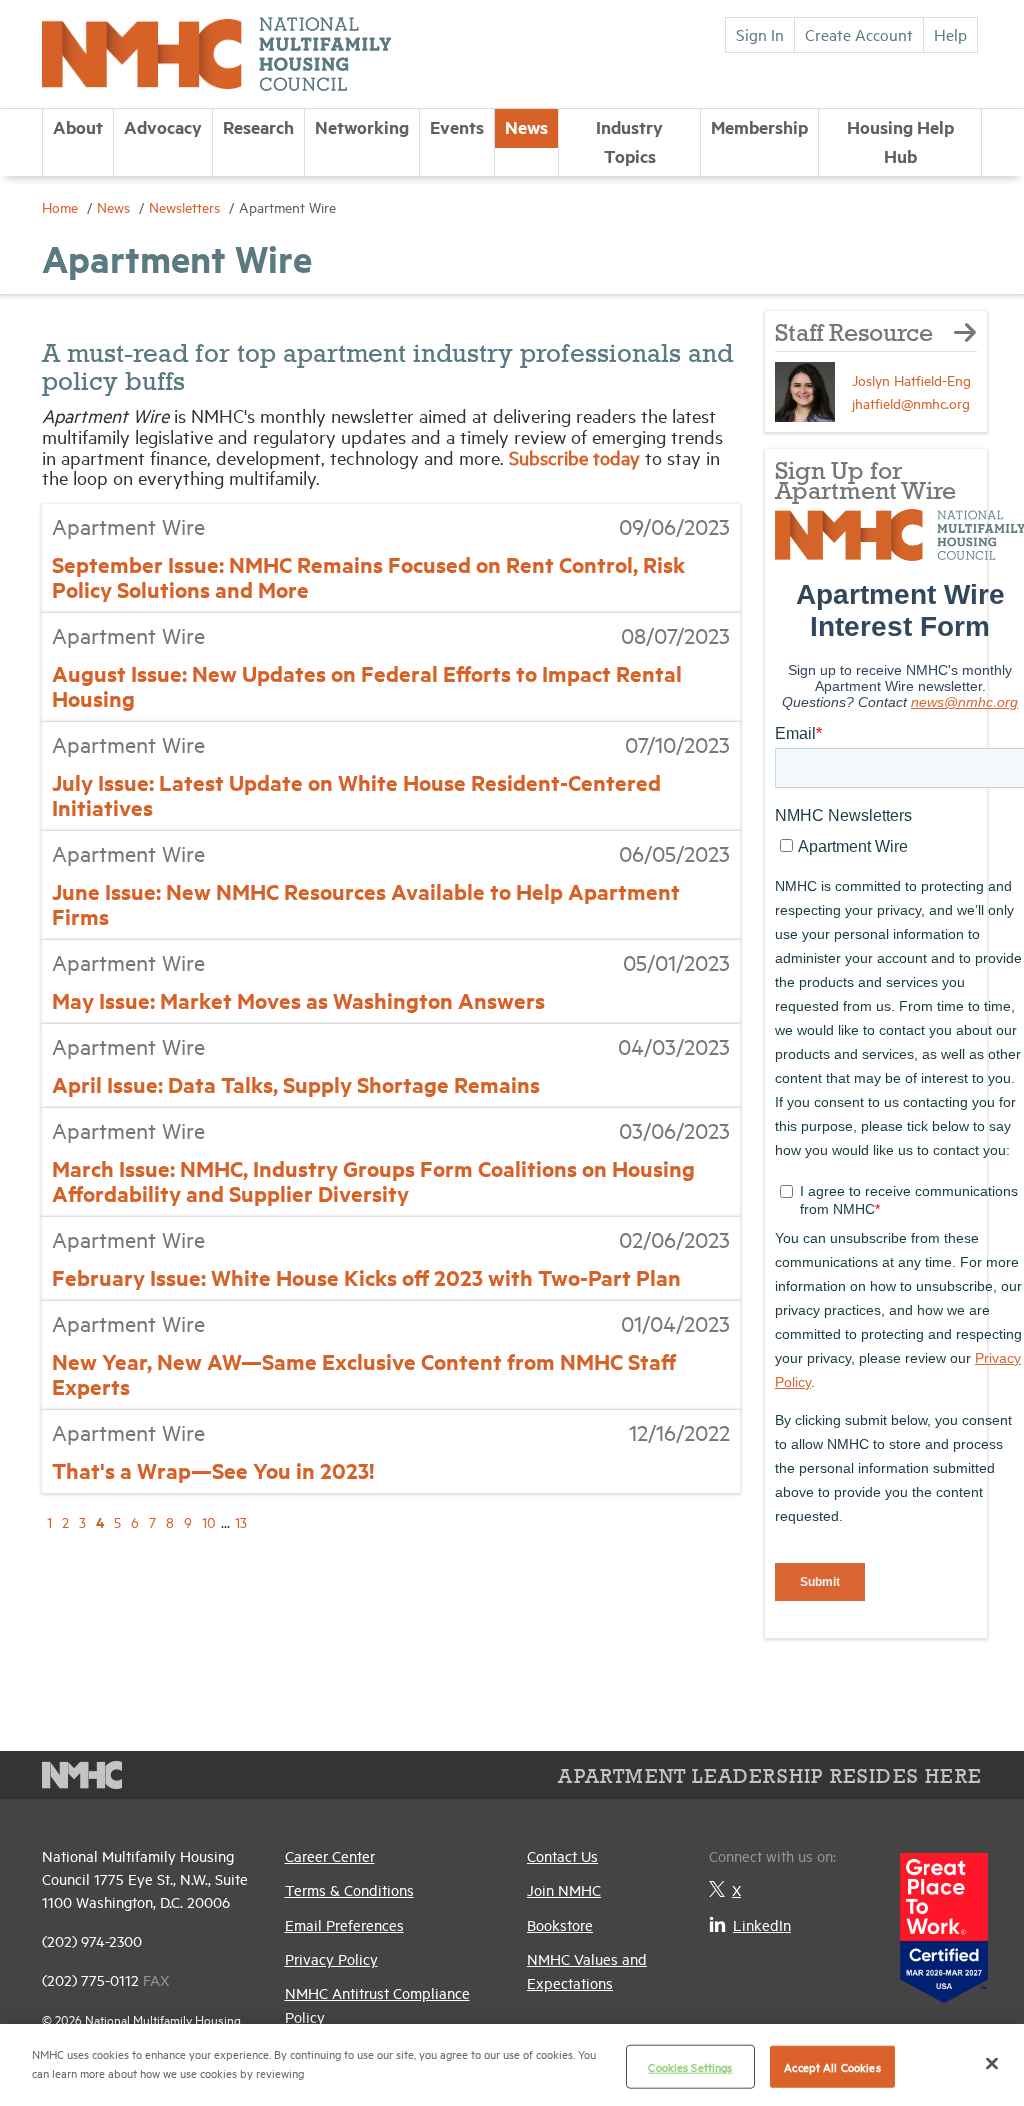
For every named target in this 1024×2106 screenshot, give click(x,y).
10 (209, 1521)
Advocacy (163, 127)
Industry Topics (629, 141)
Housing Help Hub (900, 141)
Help (950, 34)
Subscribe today (577, 457)
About (78, 127)
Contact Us (562, 1855)
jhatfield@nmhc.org (911, 402)
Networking (362, 127)
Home (62, 206)
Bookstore (560, 1924)
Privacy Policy (331, 1958)
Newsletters (186, 206)
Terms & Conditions (349, 1889)
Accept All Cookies (832, 2066)
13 (241, 1521)
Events (457, 127)
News (526, 127)
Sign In (760, 34)
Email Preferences (344, 1924)
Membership (759, 127)
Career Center (330, 1855)
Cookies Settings (690, 2066)
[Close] (992, 2063)
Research (258, 127)
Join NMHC (564, 1889)
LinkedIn (762, 1924)
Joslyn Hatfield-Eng (911, 379)
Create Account (859, 34)
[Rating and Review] (944, 1920)
